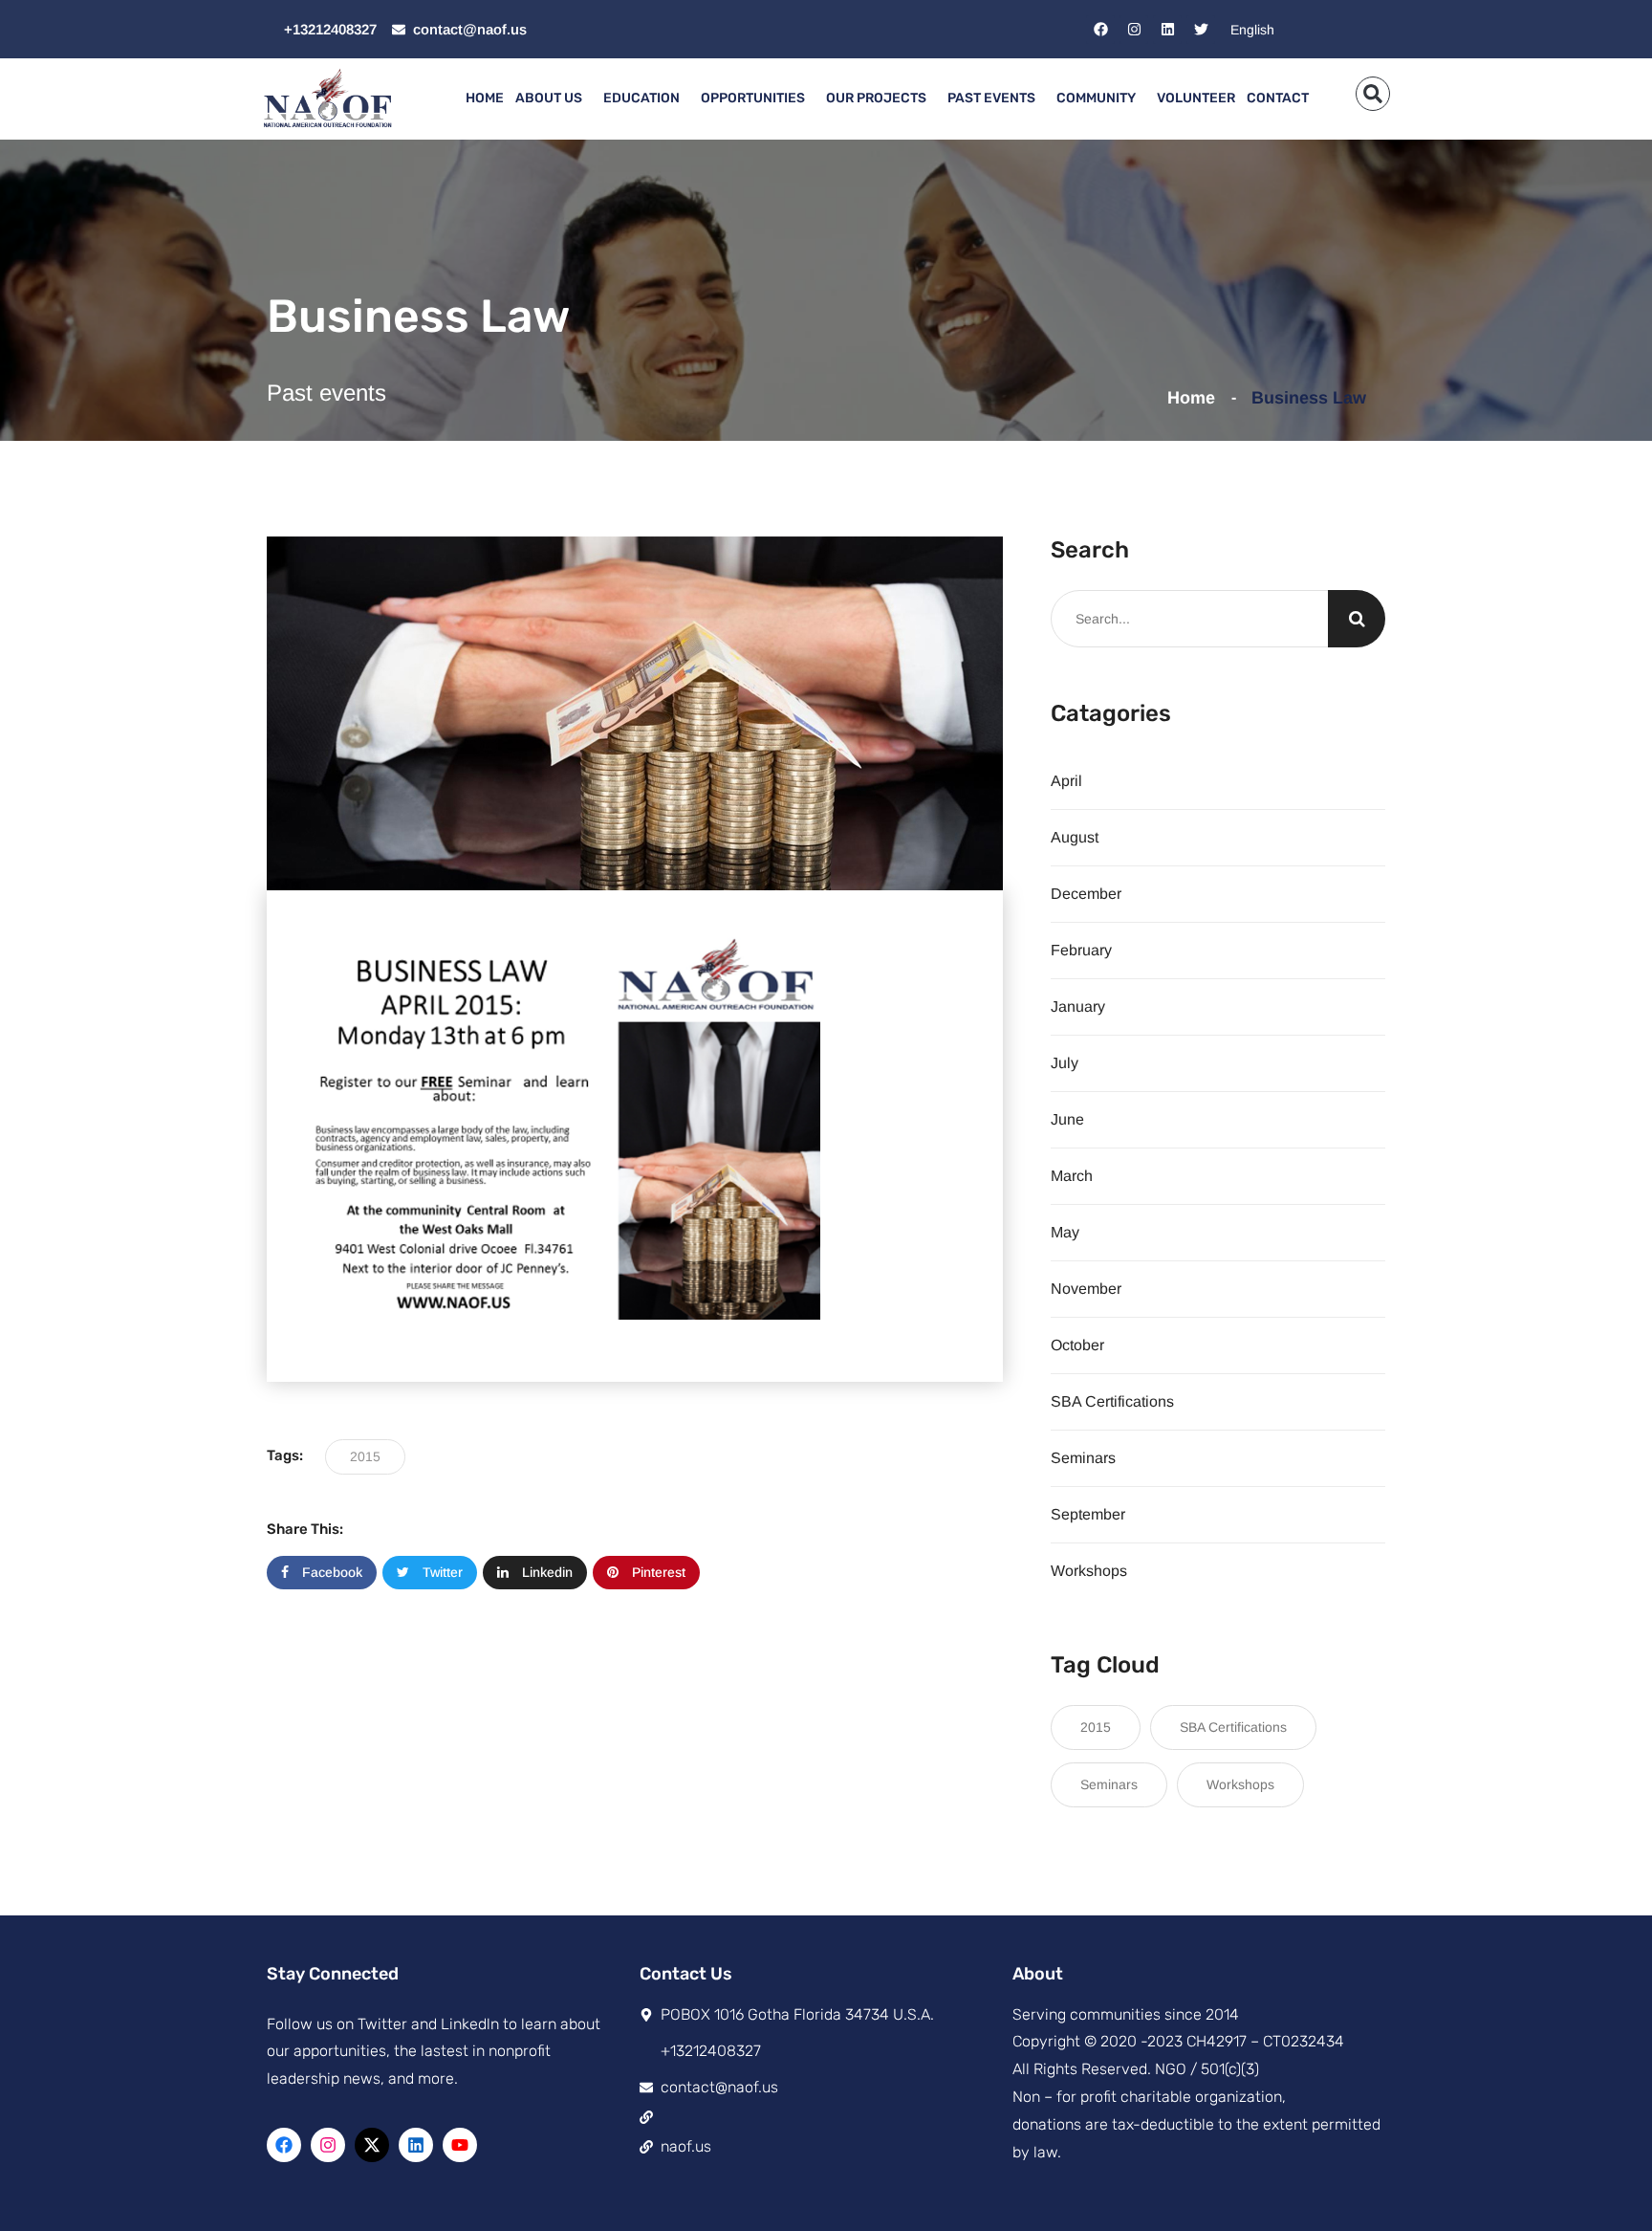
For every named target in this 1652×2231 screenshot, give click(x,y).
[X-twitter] (372, 2145)
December (1086, 894)
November (1086, 1289)
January (1078, 1006)
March (1072, 1176)
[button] (1373, 94)
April (1066, 781)
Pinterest (657, 1572)
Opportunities (753, 98)
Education (641, 98)
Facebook (330, 1572)
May (1065, 1232)
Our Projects (876, 98)
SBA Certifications (1112, 1401)
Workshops (1089, 1571)
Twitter (441, 1572)
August (1075, 837)
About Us (549, 98)
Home (485, 98)
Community (1096, 98)
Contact (1278, 98)
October (1077, 1345)
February (1081, 950)
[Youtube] (460, 2145)
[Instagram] (1134, 30)
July (1065, 1063)
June (1067, 1119)
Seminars (1083, 1458)
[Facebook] (1100, 30)
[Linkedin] (1167, 30)
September (1088, 1514)
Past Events (991, 98)
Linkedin (545, 1572)
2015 (365, 1456)
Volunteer (1196, 98)
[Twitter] (1201, 30)
